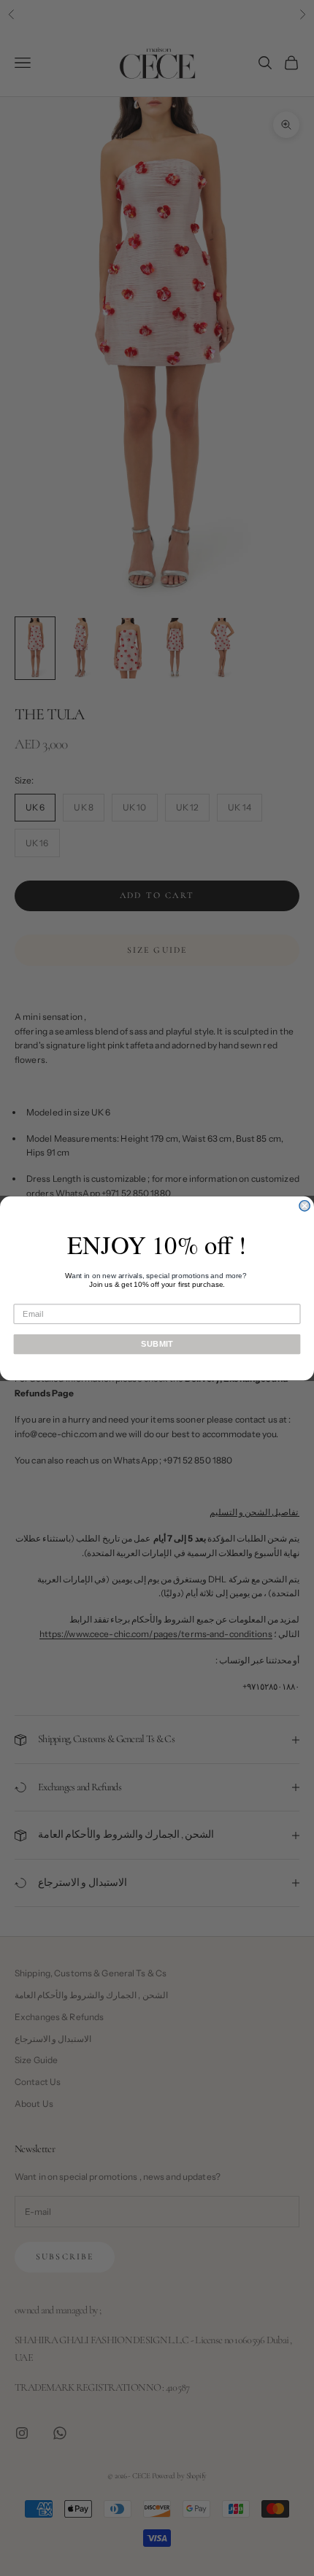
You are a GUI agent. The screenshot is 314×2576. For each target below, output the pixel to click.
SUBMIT (157, 1344)
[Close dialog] (305, 1205)
